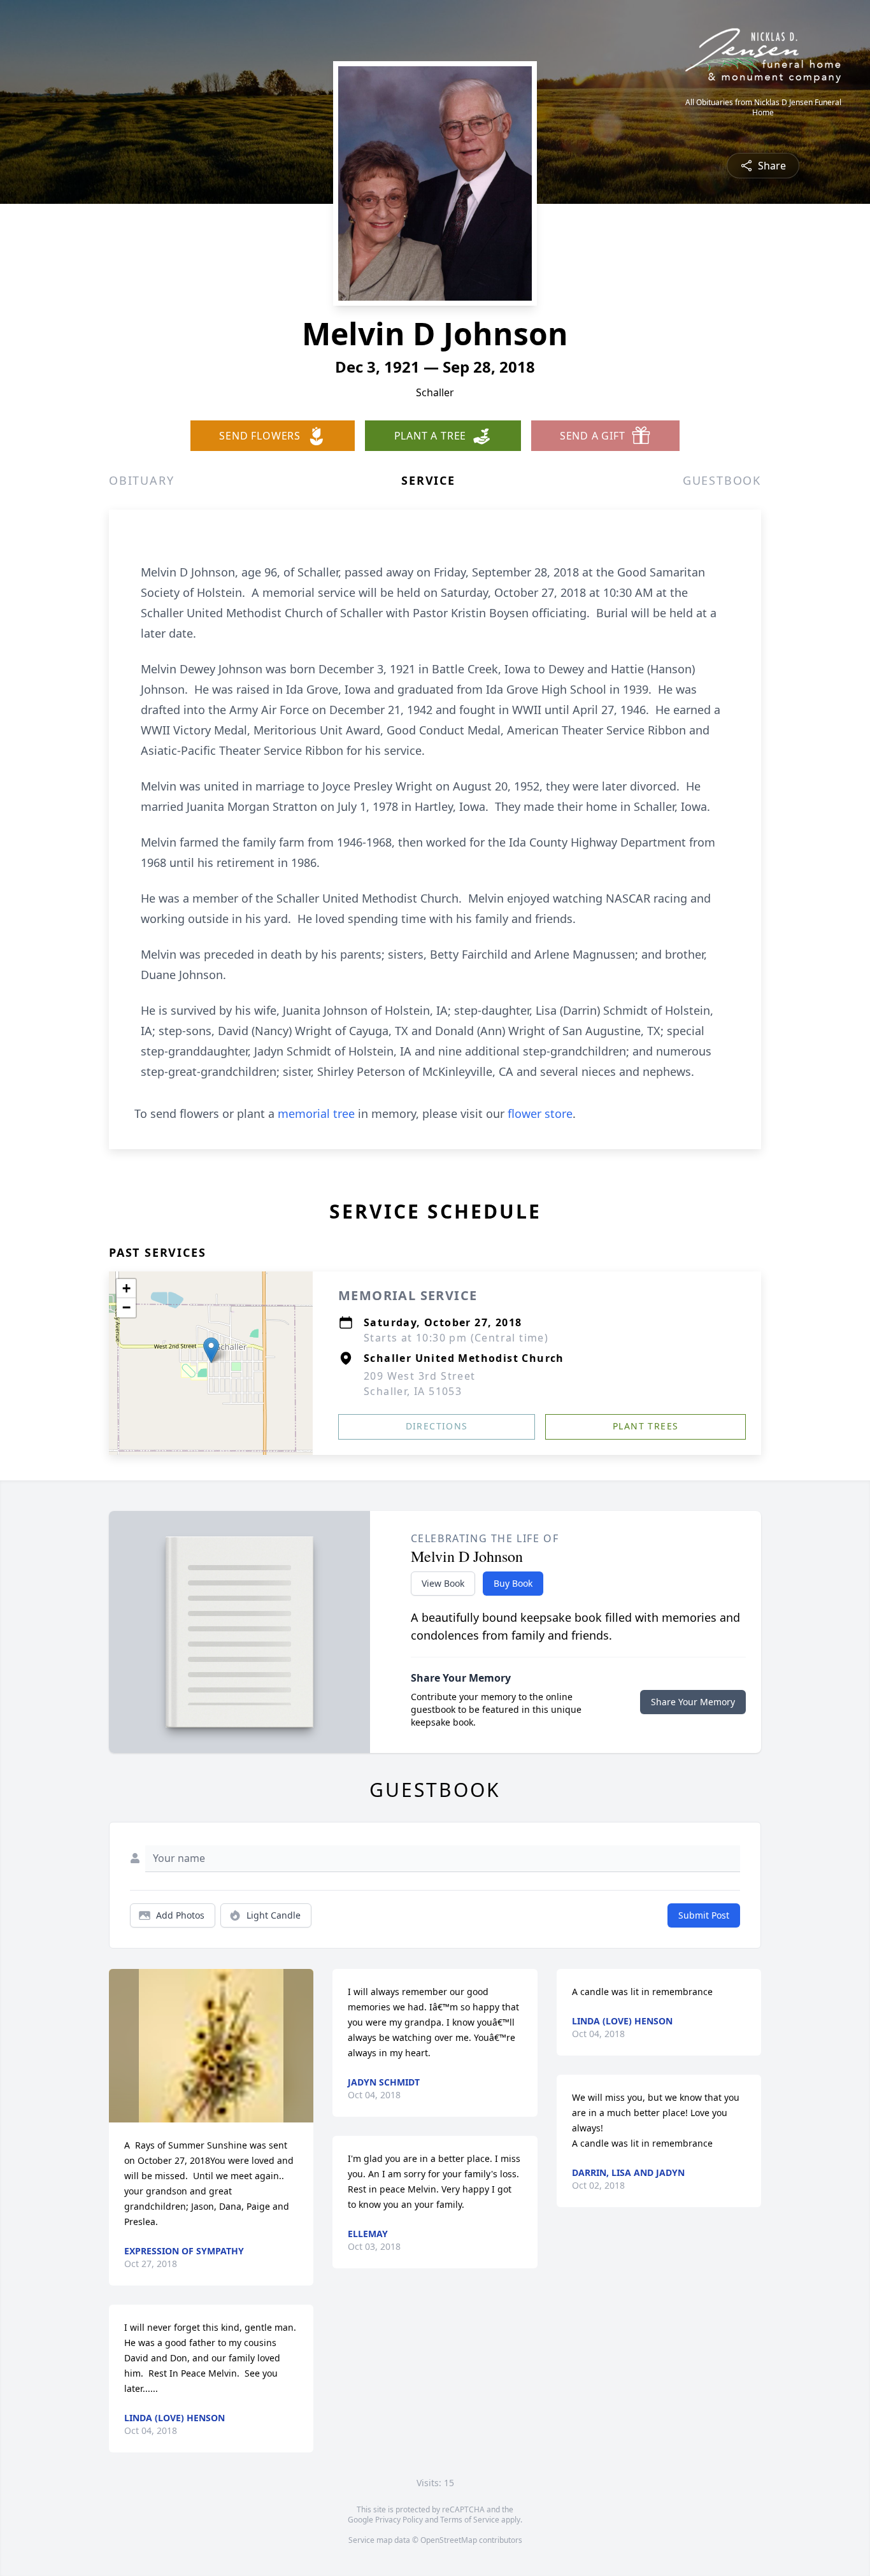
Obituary (141, 480)
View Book (443, 1583)
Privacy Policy (399, 2520)
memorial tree (316, 1113)
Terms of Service (470, 2520)
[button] (211, 1350)
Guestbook (722, 480)
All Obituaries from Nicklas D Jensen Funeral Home (763, 108)
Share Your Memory (693, 1702)
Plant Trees (645, 1426)
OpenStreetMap (449, 2540)
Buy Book (513, 1583)
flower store (540, 1113)
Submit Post (704, 1915)
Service (428, 480)
